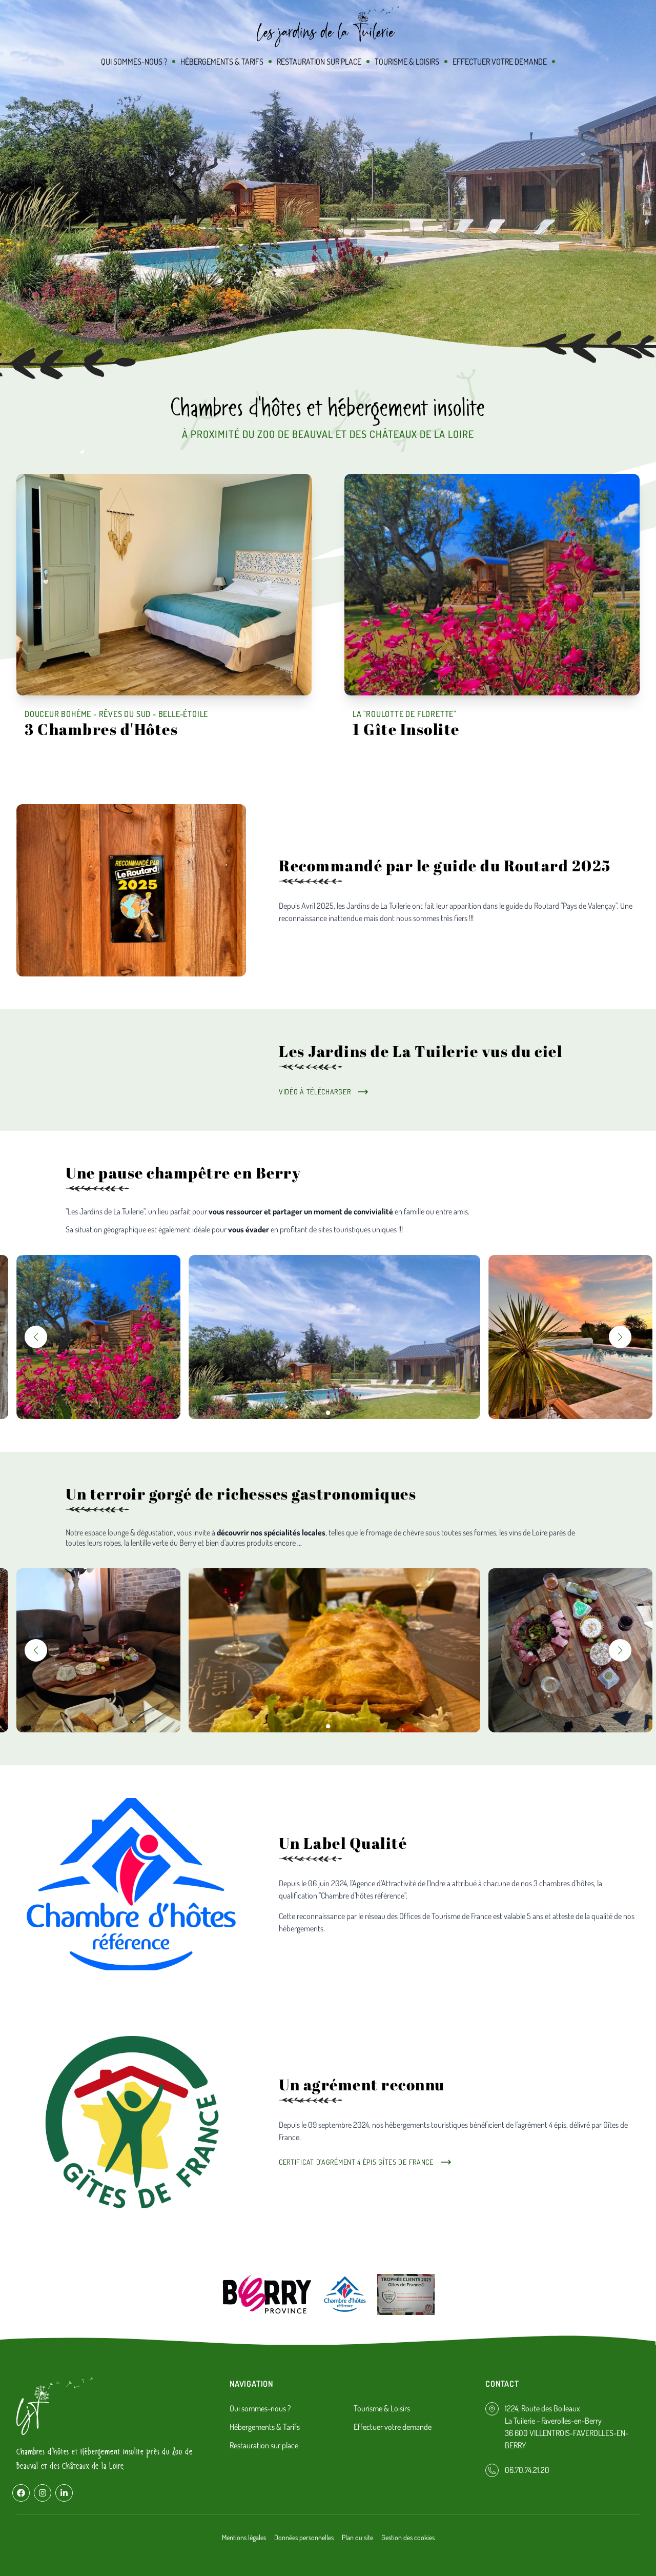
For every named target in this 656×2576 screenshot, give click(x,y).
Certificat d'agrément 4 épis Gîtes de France (356, 2162)
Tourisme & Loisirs (407, 62)
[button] (36, 1337)
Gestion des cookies (408, 2537)
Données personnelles (304, 2537)
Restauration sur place (319, 62)
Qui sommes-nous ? (134, 62)
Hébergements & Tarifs (222, 62)
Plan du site (357, 2537)
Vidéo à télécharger (315, 1092)
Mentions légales (244, 2537)
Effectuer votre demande (500, 62)
